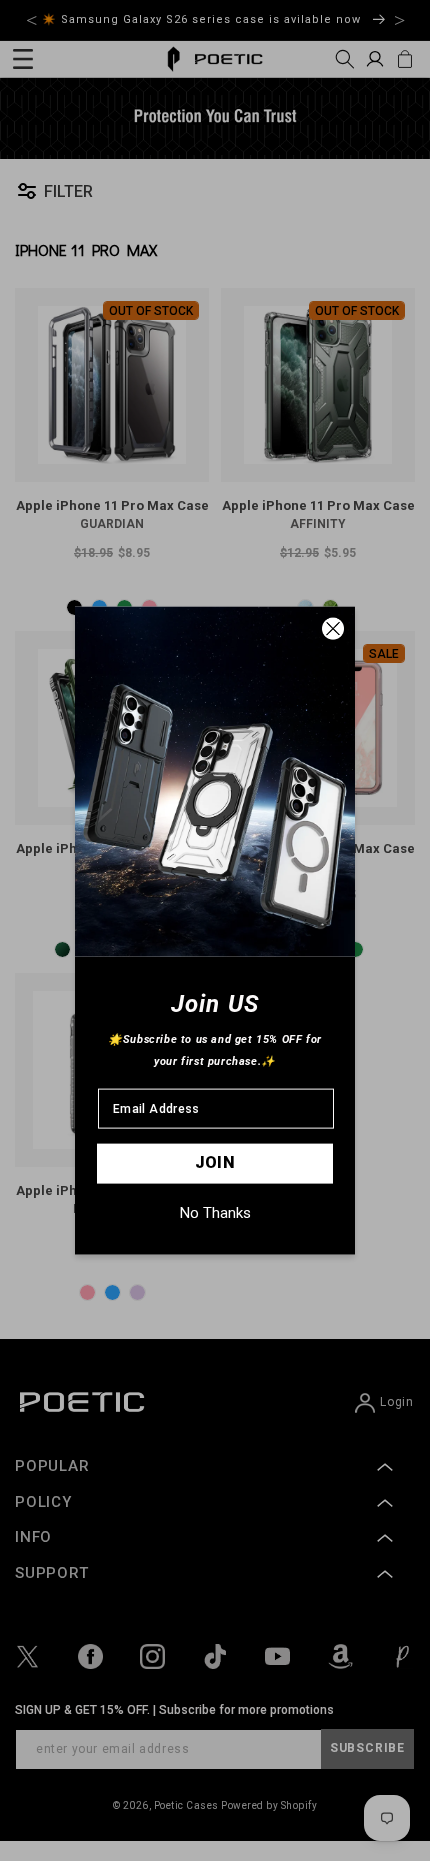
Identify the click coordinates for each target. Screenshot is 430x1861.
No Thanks (215, 1212)
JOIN (215, 1162)
